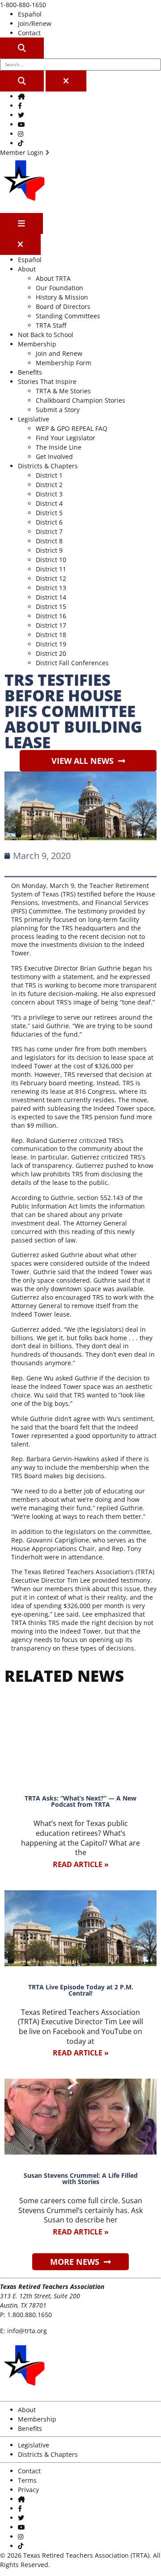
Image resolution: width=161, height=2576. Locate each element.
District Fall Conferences (72, 663)
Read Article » (81, 1864)
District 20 (51, 653)
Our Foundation (59, 288)
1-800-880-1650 (23, 5)
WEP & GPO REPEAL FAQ (72, 428)
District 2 (49, 485)
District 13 (51, 588)
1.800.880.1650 (30, 2315)
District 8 (49, 541)
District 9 (49, 550)
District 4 (49, 503)
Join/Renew (35, 23)
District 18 (51, 635)
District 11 (51, 569)
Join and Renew (59, 353)
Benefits (30, 372)
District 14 (51, 597)
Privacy (28, 2490)
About (27, 269)
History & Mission (62, 297)
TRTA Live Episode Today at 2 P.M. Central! (81, 1990)
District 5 (49, 513)
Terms (27, 2480)
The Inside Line (59, 447)
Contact (29, 33)
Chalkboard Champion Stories (80, 400)
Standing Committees (68, 316)
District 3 (49, 494)
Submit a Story (58, 410)
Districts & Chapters (48, 466)
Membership (37, 344)
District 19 (51, 644)
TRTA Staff (51, 325)
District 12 (51, 578)
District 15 (51, 606)
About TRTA (53, 278)
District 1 (49, 475)
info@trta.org (27, 2331)
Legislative (34, 419)
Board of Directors (63, 306)
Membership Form (64, 363)
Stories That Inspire (47, 381)
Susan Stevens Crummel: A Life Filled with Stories (81, 2178)
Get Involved (54, 456)
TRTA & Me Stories (63, 391)
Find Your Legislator (66, 438)
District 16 (51, 616)
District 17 (51, 625)
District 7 (49, 531)
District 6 (49, 522)
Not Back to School (46, 335)
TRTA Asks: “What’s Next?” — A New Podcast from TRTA (80, 1801)
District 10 (51, 560)
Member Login (23, 152)
